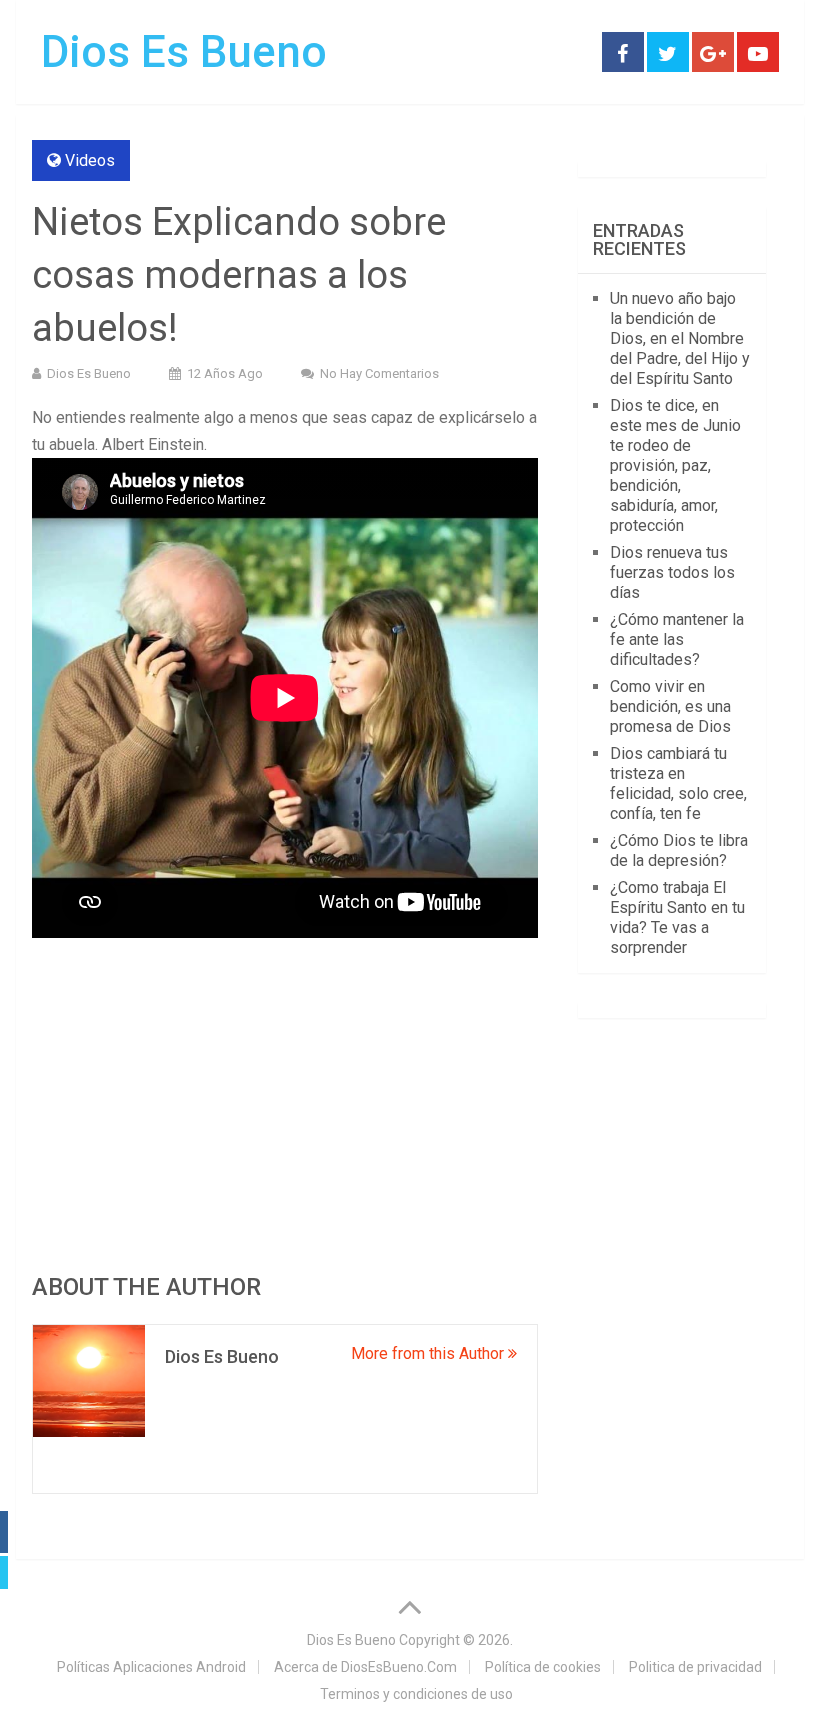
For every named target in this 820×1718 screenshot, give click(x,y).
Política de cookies (543, 1667)
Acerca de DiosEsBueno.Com (365, 1667)
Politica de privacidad (695, 1667)
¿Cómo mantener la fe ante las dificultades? (677, 639)
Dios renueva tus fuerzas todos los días (672, 572)
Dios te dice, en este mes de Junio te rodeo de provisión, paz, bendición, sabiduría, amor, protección (675, 465)
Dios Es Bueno (184, 52)
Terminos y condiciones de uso (416, 1694)
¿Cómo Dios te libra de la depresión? (679, 850)
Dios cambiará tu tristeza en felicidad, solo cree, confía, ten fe (678, 783)
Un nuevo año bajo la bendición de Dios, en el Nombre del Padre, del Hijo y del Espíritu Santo (680, 338)
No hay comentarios (379, 373)
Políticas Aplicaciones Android (151, 1667)
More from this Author (429, 1353)
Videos (90, 160)
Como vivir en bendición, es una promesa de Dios (670, 706)
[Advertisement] (285, 1106)
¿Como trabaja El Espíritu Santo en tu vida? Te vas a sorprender (677, 917)
